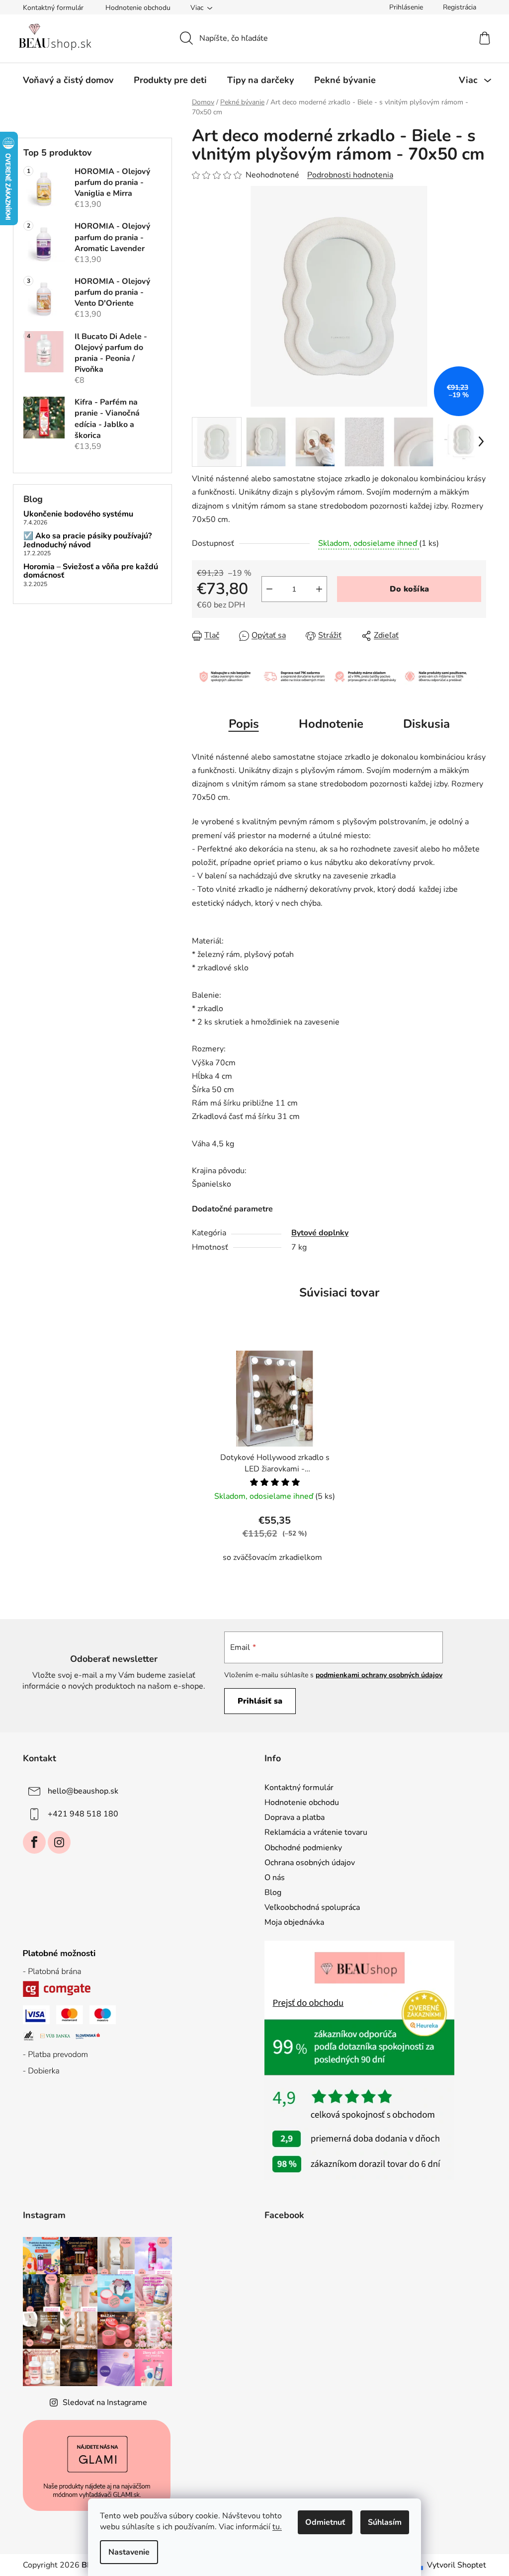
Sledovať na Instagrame (105, 2403)
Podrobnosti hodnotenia (350, 175)
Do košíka (409, 589)
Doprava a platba (295, 1817)
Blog (273, 1892)
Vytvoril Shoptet (457, 2565)
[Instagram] (59, 1842)
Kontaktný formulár (53, 8)
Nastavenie (129, 2552)
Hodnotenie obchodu (138, 8)
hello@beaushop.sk (83, 1791)
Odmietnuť (325, 2522)
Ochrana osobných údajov (310, 1863)
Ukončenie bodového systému (78, 515)
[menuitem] (68, 80)
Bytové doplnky (320, 1233)
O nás (275, 1878)
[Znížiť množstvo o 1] (269, 589)
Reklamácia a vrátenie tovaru (316, 1832)
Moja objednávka (294, 1922)
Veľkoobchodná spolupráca (312, 1907)
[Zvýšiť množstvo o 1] (319, 589)
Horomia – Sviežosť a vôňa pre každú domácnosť (91, 571)
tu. (277, 2527)
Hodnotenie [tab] (331, 724)
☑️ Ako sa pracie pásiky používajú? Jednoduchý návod (87, 541)
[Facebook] (34, 1842)
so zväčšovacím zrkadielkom (272, 1557)
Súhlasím (385, 2522)
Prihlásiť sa (260, 1701)
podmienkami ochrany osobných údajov (379, 1675)
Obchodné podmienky (303, 1848)
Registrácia (460, 7)
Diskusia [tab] (426, 724)
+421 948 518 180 (83, 1814)
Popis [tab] (244, 724)
